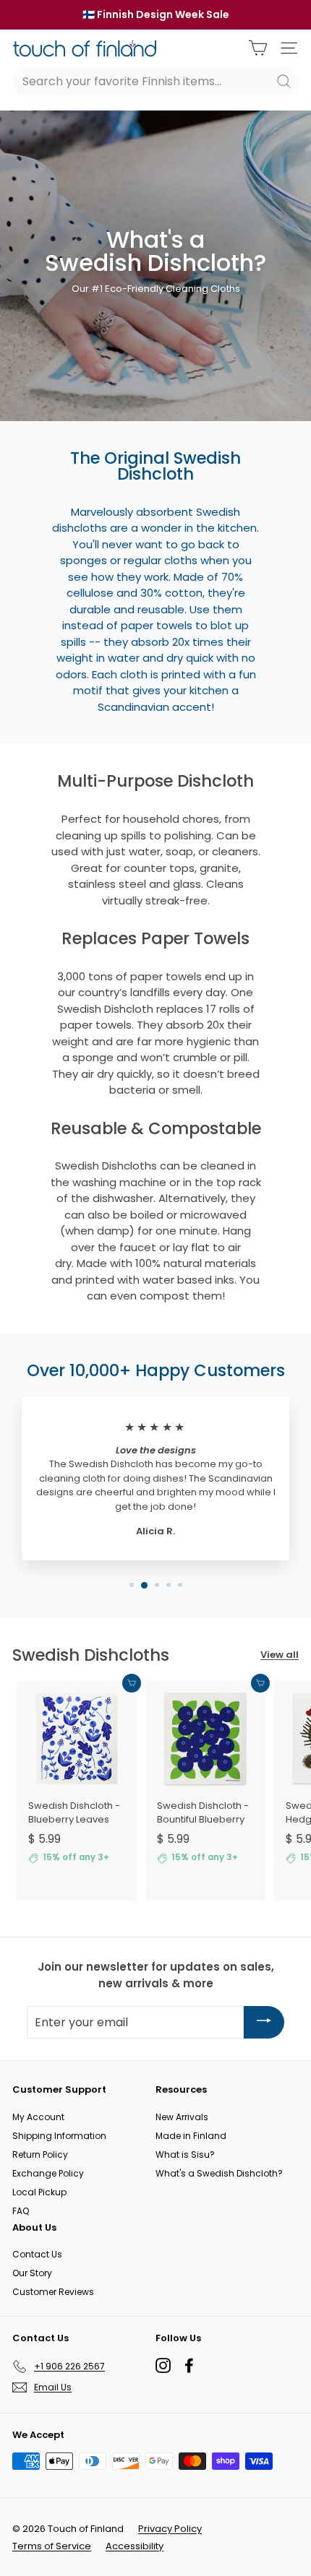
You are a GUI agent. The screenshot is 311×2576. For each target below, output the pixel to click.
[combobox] (155, 82)
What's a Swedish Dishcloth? (219, 2173)
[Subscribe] (264, 2022)
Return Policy (40, 2154)
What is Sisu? (185, 2154)
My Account (38, 2117)
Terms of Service (52, 2546)
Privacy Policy (170, 2529)
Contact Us (37, 2254)
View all (280, 1655)
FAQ (21, 2211)
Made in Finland (191, 2136)
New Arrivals (182, 2117)
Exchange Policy (48, 2173)
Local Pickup (39, 2192)
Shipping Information (59, 2136)
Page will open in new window (163, 2365)
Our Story (32, 2273)
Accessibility (135, 2546)
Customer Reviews (53, 2292)
